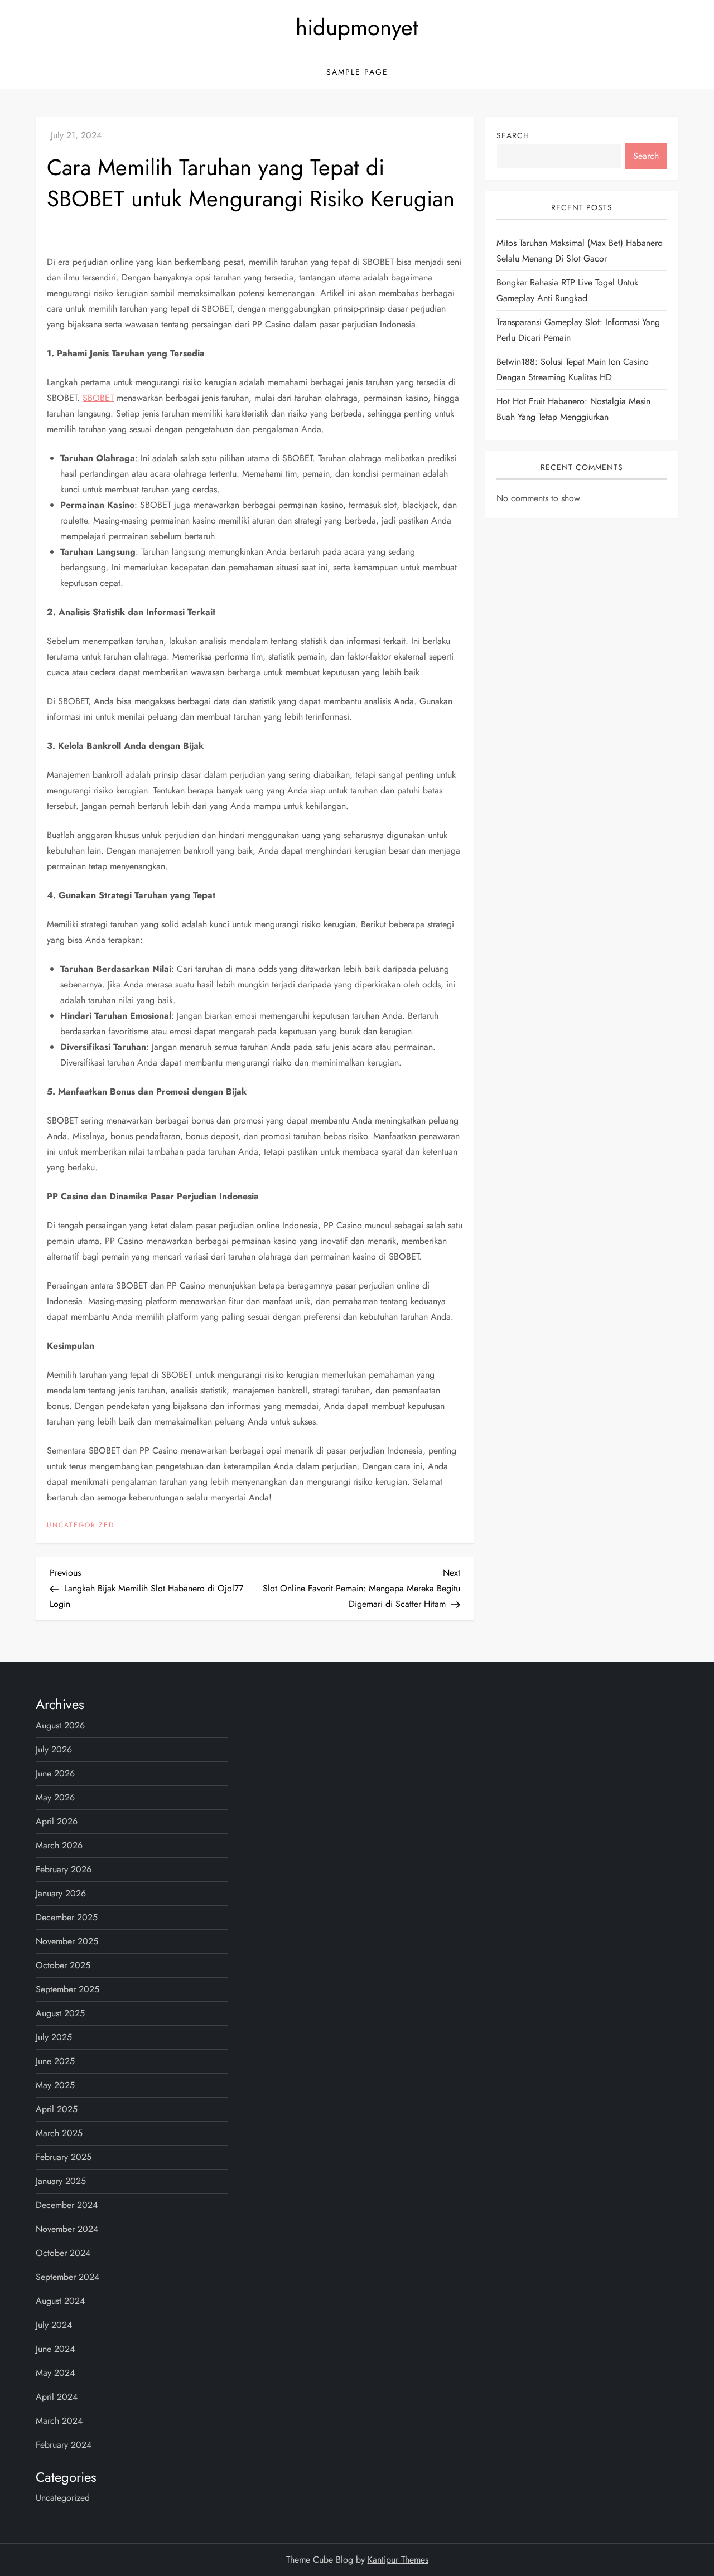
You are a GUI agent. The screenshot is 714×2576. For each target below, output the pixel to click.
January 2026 (61, 1893)
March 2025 (59, 2133)
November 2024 (67, 2229)
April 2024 (57, 2397)
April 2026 (57, 1821)
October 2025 (63, 1965)
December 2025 (67, 1917)
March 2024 (59, 2421)
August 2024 (60, 2301)
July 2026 (54, 1749)
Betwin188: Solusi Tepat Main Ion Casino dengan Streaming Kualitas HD (573, 369)
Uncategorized (81, 1526)
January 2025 (61, 2181)
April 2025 (57, 2109)
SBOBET (98, 398)
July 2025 (54, 2037)
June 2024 (55, 2349)
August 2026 (60, 1725)
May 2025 (55, 2085)
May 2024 (55, 2373)
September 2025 (67, 1989)
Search (513, 135)
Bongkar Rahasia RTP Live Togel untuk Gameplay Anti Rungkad (567, 290)
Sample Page (357, 72)
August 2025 (60, 2013)
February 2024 (64, 2445)
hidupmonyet (357, 27)
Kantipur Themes (398, 2560)
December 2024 (67, 2205)
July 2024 (54, 2325)
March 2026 (59, 1845)
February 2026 (64, 1869)
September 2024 (67, 2277)
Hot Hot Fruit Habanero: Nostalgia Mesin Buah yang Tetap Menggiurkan (573, 409)
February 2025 (64, 2157)
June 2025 (55, 2061)
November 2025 (67, 1941)
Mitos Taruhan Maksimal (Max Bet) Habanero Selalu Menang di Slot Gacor (580, 251)
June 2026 (55, 1773)
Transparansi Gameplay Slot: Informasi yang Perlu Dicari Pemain (578, 330)
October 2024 (63, 2253)
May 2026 (55, 1797)
